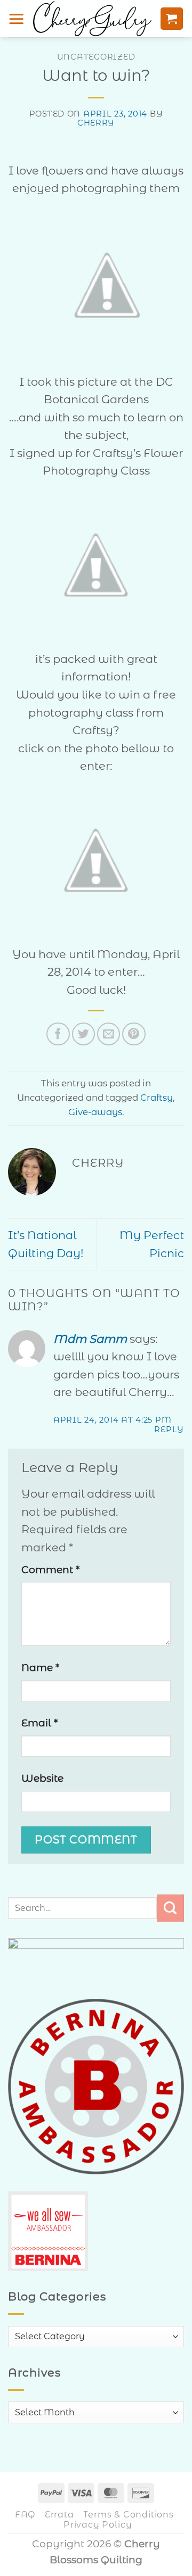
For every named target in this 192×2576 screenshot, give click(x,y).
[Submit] (170, 1908)
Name (40, 1668)
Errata (59, 2514)
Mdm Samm (90, 1339)
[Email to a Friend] (109, 1034)
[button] (17, 19)
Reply (169, 1430)
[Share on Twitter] (83, 1034)
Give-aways (95, 1112)
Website (42, 1778)
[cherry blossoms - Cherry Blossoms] (92, 19)
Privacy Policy (98, 2524)
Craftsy (157, 1098)
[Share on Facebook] (58, 1034)
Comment (50, 1570)
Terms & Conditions (128, 2514)
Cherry (96, 123)
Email (39, 1723)
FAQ (25, 2514)
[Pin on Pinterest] (134, 1034)
